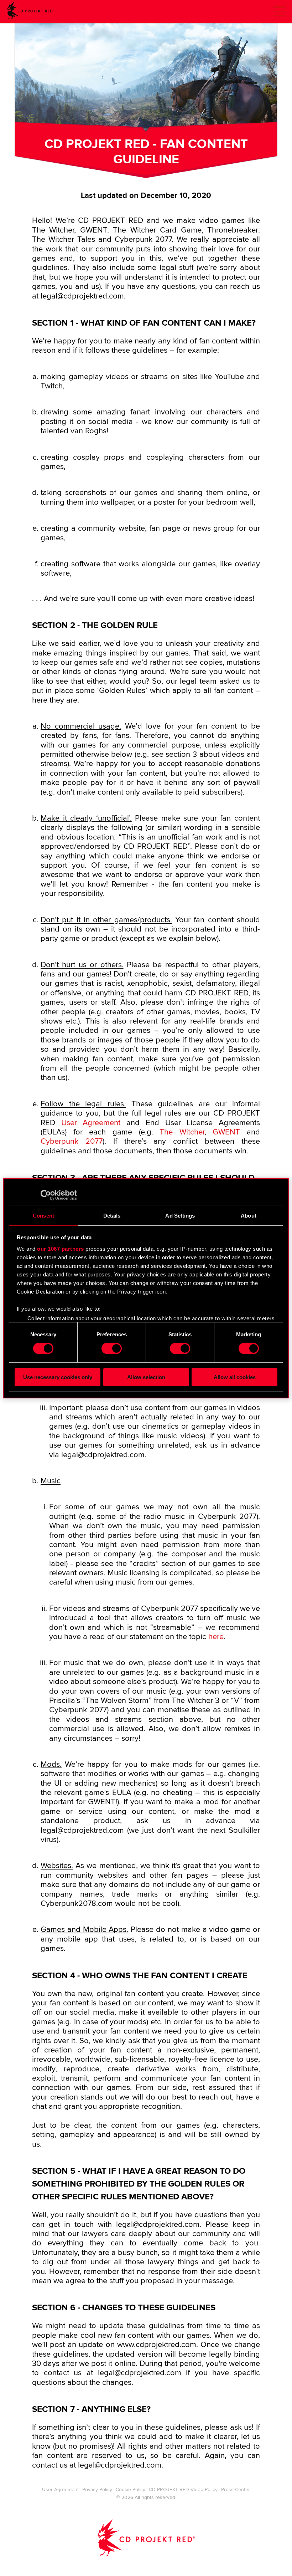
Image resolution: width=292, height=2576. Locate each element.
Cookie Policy (131, 2490)
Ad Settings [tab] (180, 1215)
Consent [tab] (43, 1215)
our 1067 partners (61, 1249)
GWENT (226, 1132)
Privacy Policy (97, 2490)
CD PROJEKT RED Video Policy (183, 2490)
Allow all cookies (235, 1377)
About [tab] (249, 1215)
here (216, 1637)
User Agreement (91, 1123)
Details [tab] (112, 1215)
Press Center (236, 2490)
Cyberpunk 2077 (72, 1142)
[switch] (112, 1348)
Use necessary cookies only (58, 1377)
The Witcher (182, 1132)
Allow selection (146, 1377)
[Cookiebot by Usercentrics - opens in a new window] (46, 1195)
